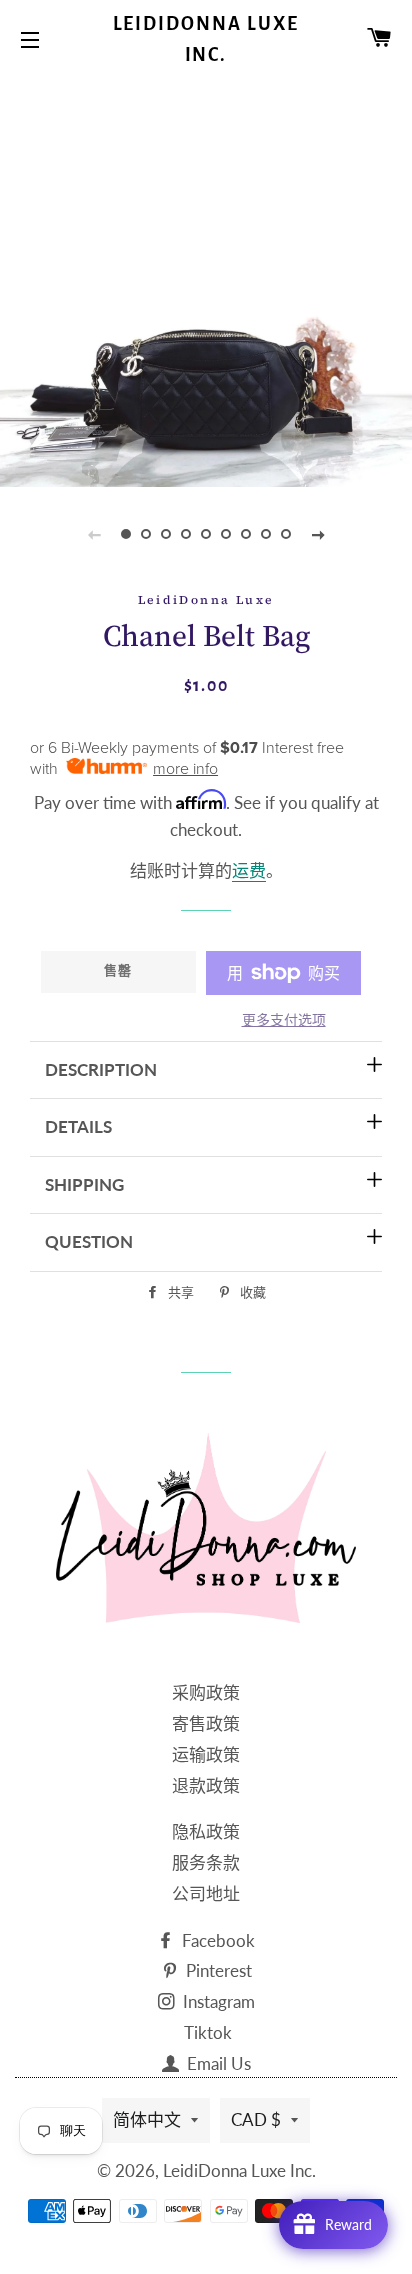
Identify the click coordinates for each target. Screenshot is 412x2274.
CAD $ (256, 2119)
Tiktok (208, 2032)
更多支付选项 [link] (284, 1019)
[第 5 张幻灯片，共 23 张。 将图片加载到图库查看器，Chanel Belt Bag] (206, 534)
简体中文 (147, 2119)
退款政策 (206, 1785)
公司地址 (206, 1893)
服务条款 (206, 1862)
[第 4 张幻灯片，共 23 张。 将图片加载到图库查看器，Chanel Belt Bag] (186, 534)
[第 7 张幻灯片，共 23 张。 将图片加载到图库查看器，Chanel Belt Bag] (246, 534)
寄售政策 (206, 1723)
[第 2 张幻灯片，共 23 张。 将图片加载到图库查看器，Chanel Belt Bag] (146, 534)
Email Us (217, 2063)
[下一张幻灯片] (318, 534)
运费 (249, 870)
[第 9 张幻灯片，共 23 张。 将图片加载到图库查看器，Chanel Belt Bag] (286, 534)
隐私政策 (206, 1831)
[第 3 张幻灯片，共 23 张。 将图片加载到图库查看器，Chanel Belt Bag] (166, 534)
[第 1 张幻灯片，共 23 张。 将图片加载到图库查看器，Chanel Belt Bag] (126, 534)
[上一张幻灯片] (94, 534)
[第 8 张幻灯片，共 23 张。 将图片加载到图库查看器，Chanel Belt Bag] (266, 534)
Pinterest (217, 1970)
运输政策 (206, 1754)
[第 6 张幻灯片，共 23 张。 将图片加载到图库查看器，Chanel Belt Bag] (226, 534)
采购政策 (206, 1692)
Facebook (216, 1940)
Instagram (217, 2001)
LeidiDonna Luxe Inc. (206, 39)
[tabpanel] (206, 281)
